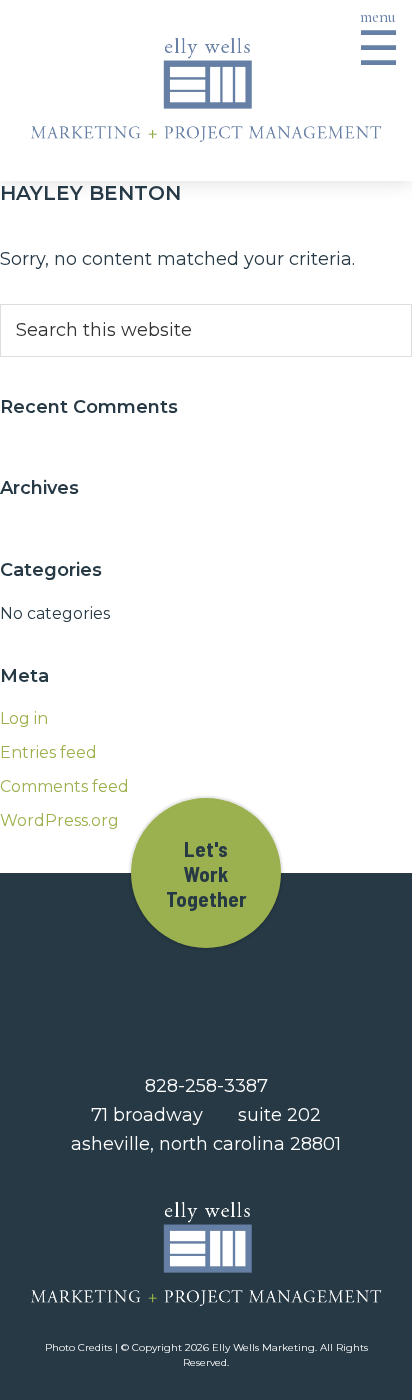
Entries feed (48, 752)
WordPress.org (59, 820)
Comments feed (64, 786)
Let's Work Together (206, 873)
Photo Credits (78, 1347)
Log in (24, 718)
